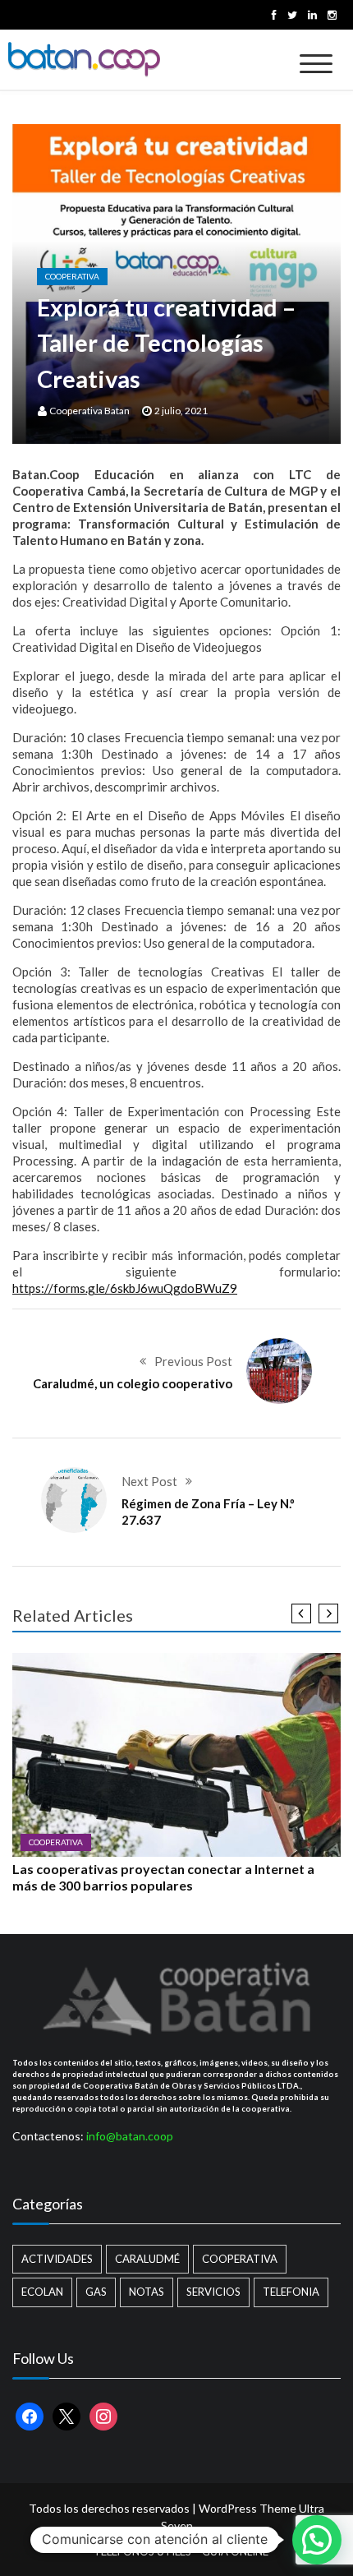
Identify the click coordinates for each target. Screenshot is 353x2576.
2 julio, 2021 (181, 411)
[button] (317, 2540)
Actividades (57, 2259)
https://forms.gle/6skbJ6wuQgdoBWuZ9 (125, 1288)
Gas (96, 2292)
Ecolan (42, 2292)
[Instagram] (332, 15)
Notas (147, 2292)
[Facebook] (274, 15)
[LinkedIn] (312, 15)
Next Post (149, 1481)
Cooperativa (72, 276)
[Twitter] (292, 15)
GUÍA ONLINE (235, 2551)
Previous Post (193, 1361)
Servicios (213, 2292)
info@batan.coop (130, 2136)
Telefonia (291, 2292)
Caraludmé (147, 2259)
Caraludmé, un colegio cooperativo (133, 1383)
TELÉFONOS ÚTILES (142, 2551)
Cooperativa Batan (89, 411)
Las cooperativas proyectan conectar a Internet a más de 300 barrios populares (163, 1877)
